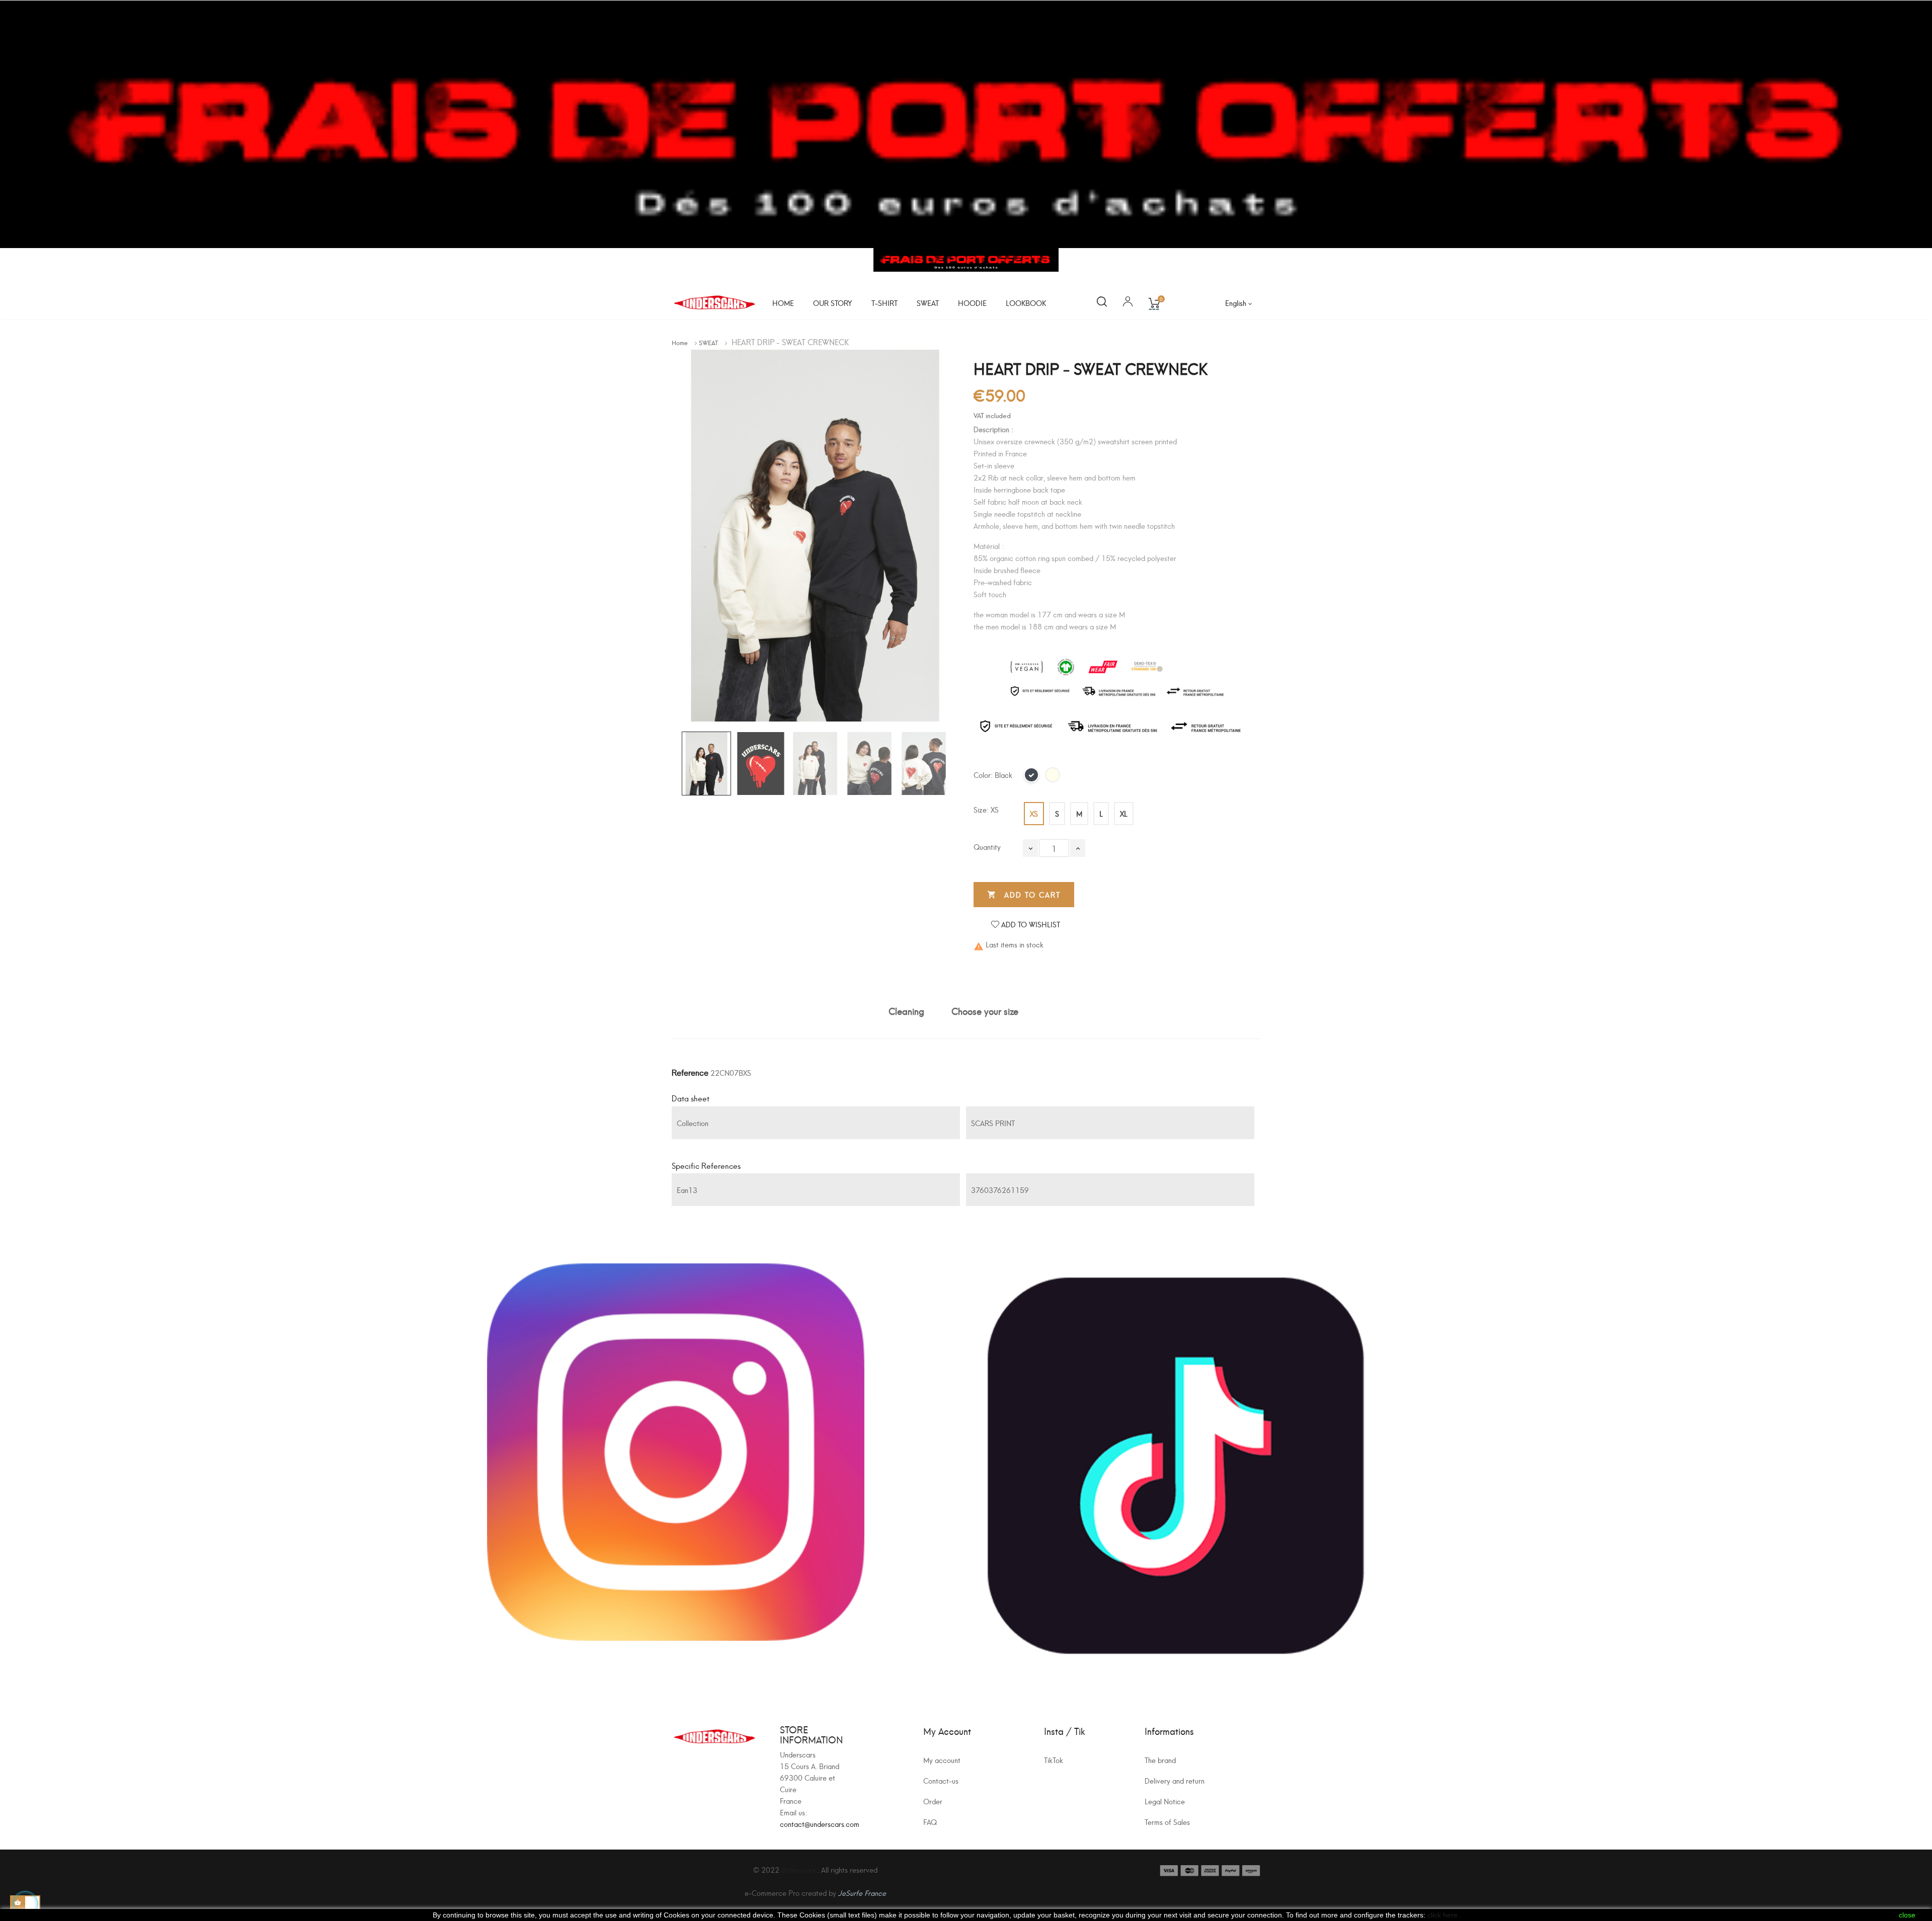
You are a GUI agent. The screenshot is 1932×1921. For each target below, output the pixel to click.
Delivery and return (1175, 1780)
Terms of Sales (1167, 1822)
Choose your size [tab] (985, 1011)
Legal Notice (1165, 1801)
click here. (1443, 1915)
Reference (690, 1072)
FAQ (930, 1822)
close (1907, 1915)
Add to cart (1024, 894)
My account (942, 1760)
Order (933, 1801)
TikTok (1054, 1760)
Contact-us (941, 1780)
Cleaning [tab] (906, 1011)
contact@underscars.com (820, 1824)
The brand (1160, 1760)
